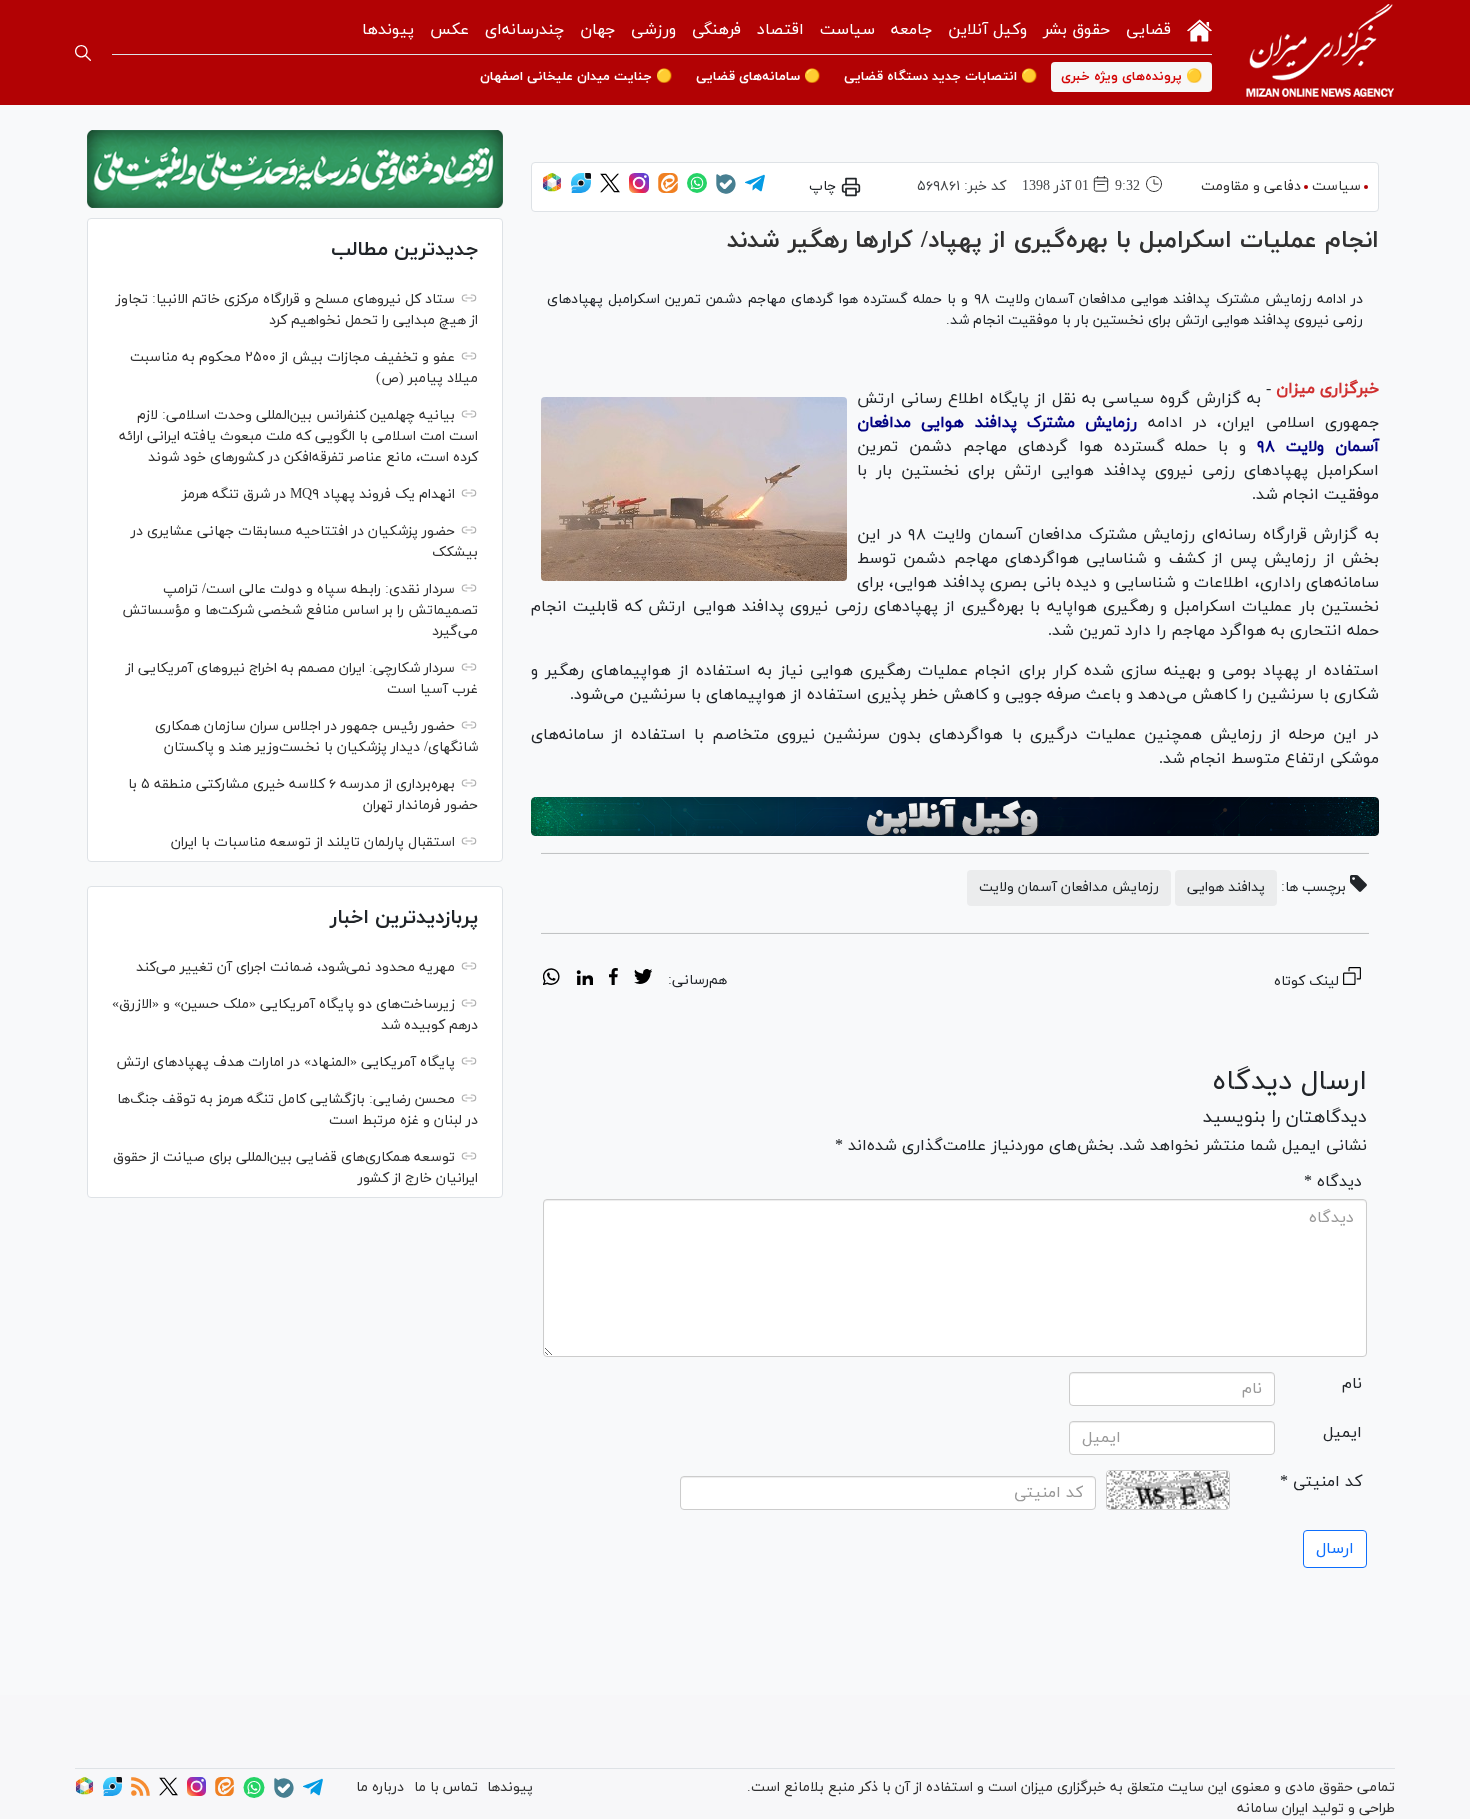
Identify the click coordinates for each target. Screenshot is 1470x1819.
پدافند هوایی (1226, 887)
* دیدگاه (1333, 1182)
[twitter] (643, 980)
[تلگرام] (755, 189)
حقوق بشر (1076, 30)
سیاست (847, 30)
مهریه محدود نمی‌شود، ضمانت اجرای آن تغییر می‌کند (295, 967)
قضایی (1148, 30)
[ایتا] (668, 189)
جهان (597, 30)
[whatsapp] (551, 980)
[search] (83, 53)
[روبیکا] (552, 189)
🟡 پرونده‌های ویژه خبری (1131, 77)
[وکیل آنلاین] (955, 817)
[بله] (726, 190)
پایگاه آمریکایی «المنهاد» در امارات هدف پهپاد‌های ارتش (285, 1062)
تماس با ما (446, 1787)
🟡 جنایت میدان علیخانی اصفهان (576, 77)
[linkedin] (584, 980)
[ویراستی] (581, 189)
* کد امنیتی (1321, 1482)
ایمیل (1342, 1433)
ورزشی (653, 30)
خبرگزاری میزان (1327, 389)
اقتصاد (780, 30)
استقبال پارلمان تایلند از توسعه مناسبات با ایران (313, 842)
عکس (449, 30)
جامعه (911, 30)
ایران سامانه (1272, 1808)
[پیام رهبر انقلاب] (295, 169)
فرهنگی (716, 30)
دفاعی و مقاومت (1251, 186)
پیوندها (388, 30)
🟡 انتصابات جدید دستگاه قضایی (940, 77)
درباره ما (380, 1787)
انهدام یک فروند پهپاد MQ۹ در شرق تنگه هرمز (318, 494)
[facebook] (613, 980)
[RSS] (140, 1792)
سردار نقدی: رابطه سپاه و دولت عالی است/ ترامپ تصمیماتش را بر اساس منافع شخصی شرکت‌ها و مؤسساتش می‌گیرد (300, 610)
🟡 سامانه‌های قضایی (758, 77)
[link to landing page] (1320, 52)
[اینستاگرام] (639, 189)
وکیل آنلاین (987, 30)
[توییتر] (610, 189)
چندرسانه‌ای (524, 30)
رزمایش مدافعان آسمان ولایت (1069, 887)
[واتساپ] (697, 189)
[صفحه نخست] (1199, 28)
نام (1352, 1384)
